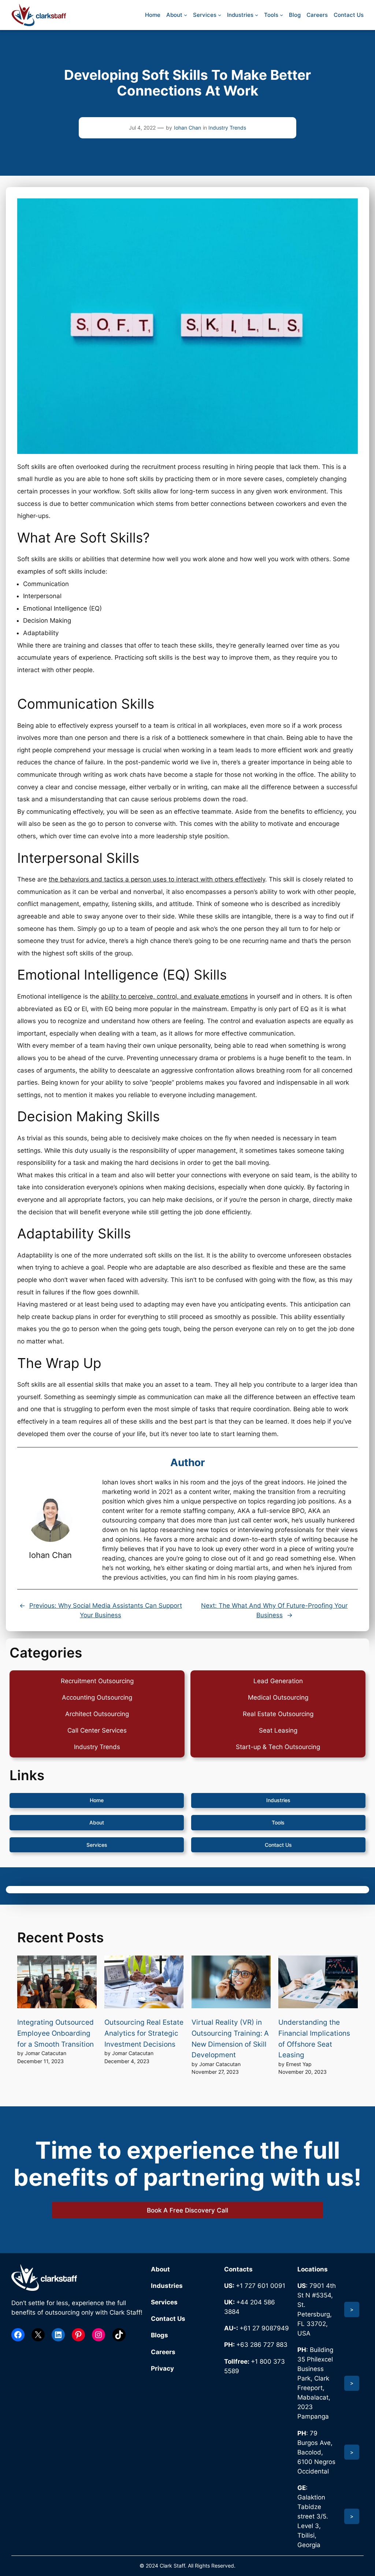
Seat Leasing (278, 1730)
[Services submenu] (220, 15)
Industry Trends (227, 128)
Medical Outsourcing (278, 1697)
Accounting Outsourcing (97, 1697)
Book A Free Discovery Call (187, 2210)
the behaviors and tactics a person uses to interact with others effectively (157, 879)
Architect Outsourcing (97, 1714)
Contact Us (278, 1845)
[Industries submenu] (257, 15)
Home (97, 1800)
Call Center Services (97, 1730)
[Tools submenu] (281, 15)
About (97, 1822)
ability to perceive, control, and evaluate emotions (174, 996)
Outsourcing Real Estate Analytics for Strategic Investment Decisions (144, 2033)
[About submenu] (185, 15)
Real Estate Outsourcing (278, 1714)
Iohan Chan (187, 128)
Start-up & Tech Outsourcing (278, 1747)
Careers (163, 2352)
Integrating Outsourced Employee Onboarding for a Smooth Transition (55, 2033)
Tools (278, 1822)
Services (97, 1845)
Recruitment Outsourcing (97, 1681)
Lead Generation (278, 1681)
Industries (278, 1800)
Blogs (159, 2335)
